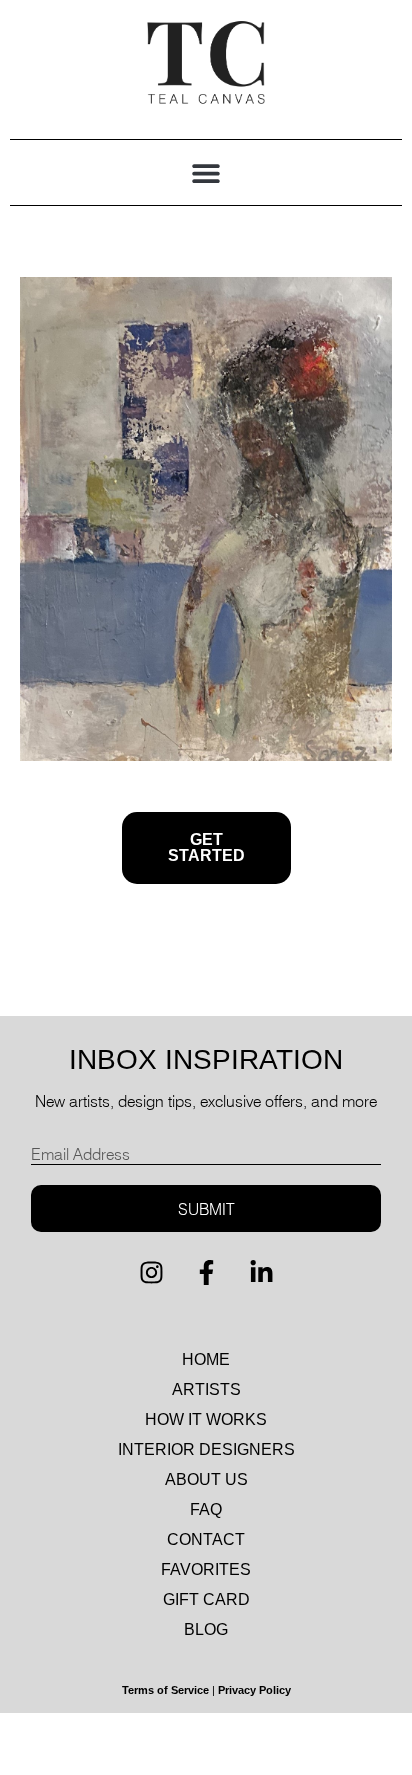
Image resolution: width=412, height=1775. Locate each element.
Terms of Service (165, 1690)
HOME (206, 1359)
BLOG (206, 1629)
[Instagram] (151, 1272)
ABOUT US (206, 1479)
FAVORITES (206, 1569)
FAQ (206, 1509)
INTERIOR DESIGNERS (206, 1449)
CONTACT (206, 1539)
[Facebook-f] (206, 1272)
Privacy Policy (254, 1690)
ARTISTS (206, 1389)
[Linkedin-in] (261, 1272)
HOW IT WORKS (206, 1419)
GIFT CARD (206, 1599)
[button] (206, 172)
